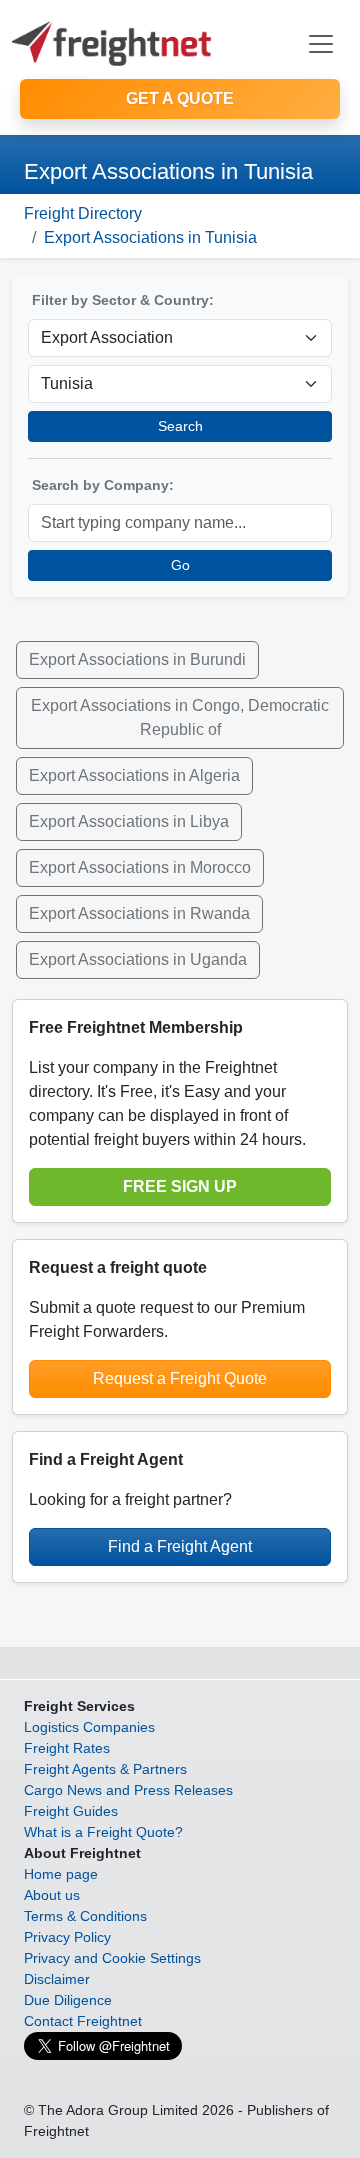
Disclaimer (57, 1979)
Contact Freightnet (83, 2021)
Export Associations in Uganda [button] (138, 959)
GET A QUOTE (180, 98)
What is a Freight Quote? (103, 1832)
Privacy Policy (67, 1937)
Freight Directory (83, 213)
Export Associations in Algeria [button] (134, 775)
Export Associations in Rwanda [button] (139, 913)
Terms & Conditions (85, 1916)
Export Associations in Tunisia (150, 237)
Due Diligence (68, 2000)
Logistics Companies (89, 1727)
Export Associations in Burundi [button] (137, 659)
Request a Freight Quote (180, 1378)
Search (180, 426)
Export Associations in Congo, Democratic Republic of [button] (180, 717)
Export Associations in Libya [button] (129, 821)
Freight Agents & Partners (105, 1769)
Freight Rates (67, 1748)
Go (180, 565)
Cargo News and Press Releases (128, 1790)
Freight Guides (71, 1811)
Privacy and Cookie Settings (112, 1958)
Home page (61, 1874)
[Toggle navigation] (321, 44)
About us (52, 1895)
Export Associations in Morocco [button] (140, 867)
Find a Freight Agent (180, 1546)
